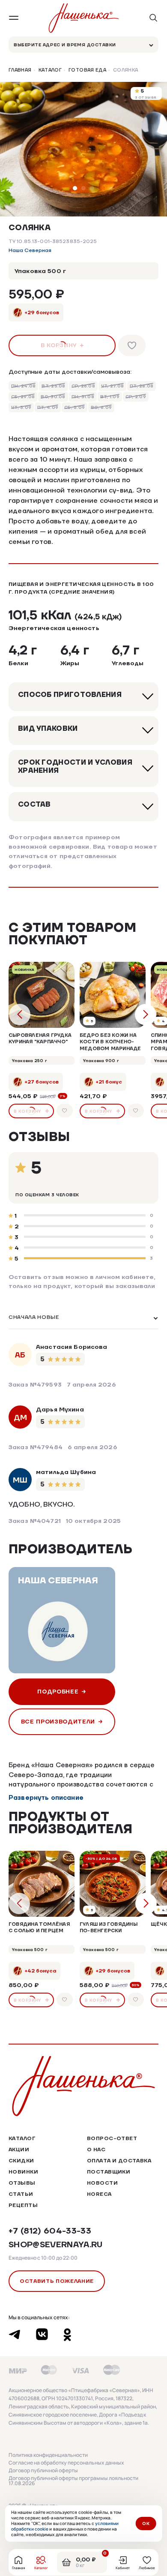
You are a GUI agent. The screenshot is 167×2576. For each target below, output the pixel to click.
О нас (96, 2149)
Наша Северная (30, 251)
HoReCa (99, 2194)
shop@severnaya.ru (56, 2244)
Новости (102, 2183)
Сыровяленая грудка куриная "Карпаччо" (40, 1038)
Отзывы (22, 2183)
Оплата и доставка (119, 2160)
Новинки (23, 2172)
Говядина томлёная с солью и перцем (39, 1927)
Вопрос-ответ (112, 2138)
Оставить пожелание (57, 2281)
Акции (19, 2149)
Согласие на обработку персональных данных (66, 2463)
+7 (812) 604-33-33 (50, 2231)
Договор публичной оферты (43, 2471)
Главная (20, 70)
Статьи (21, 2194)
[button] (75, 188)
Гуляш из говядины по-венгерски (109, 1927)
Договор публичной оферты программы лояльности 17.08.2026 (73, 2481)
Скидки (21, 2160)
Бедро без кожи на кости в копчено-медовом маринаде (110, 1042)
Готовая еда (87, 70)
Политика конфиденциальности (48, 2455)
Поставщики (109, 2172)
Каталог (50, 70)
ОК (146, 2523)
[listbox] (83, 1318)
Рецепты (23, 2205)
